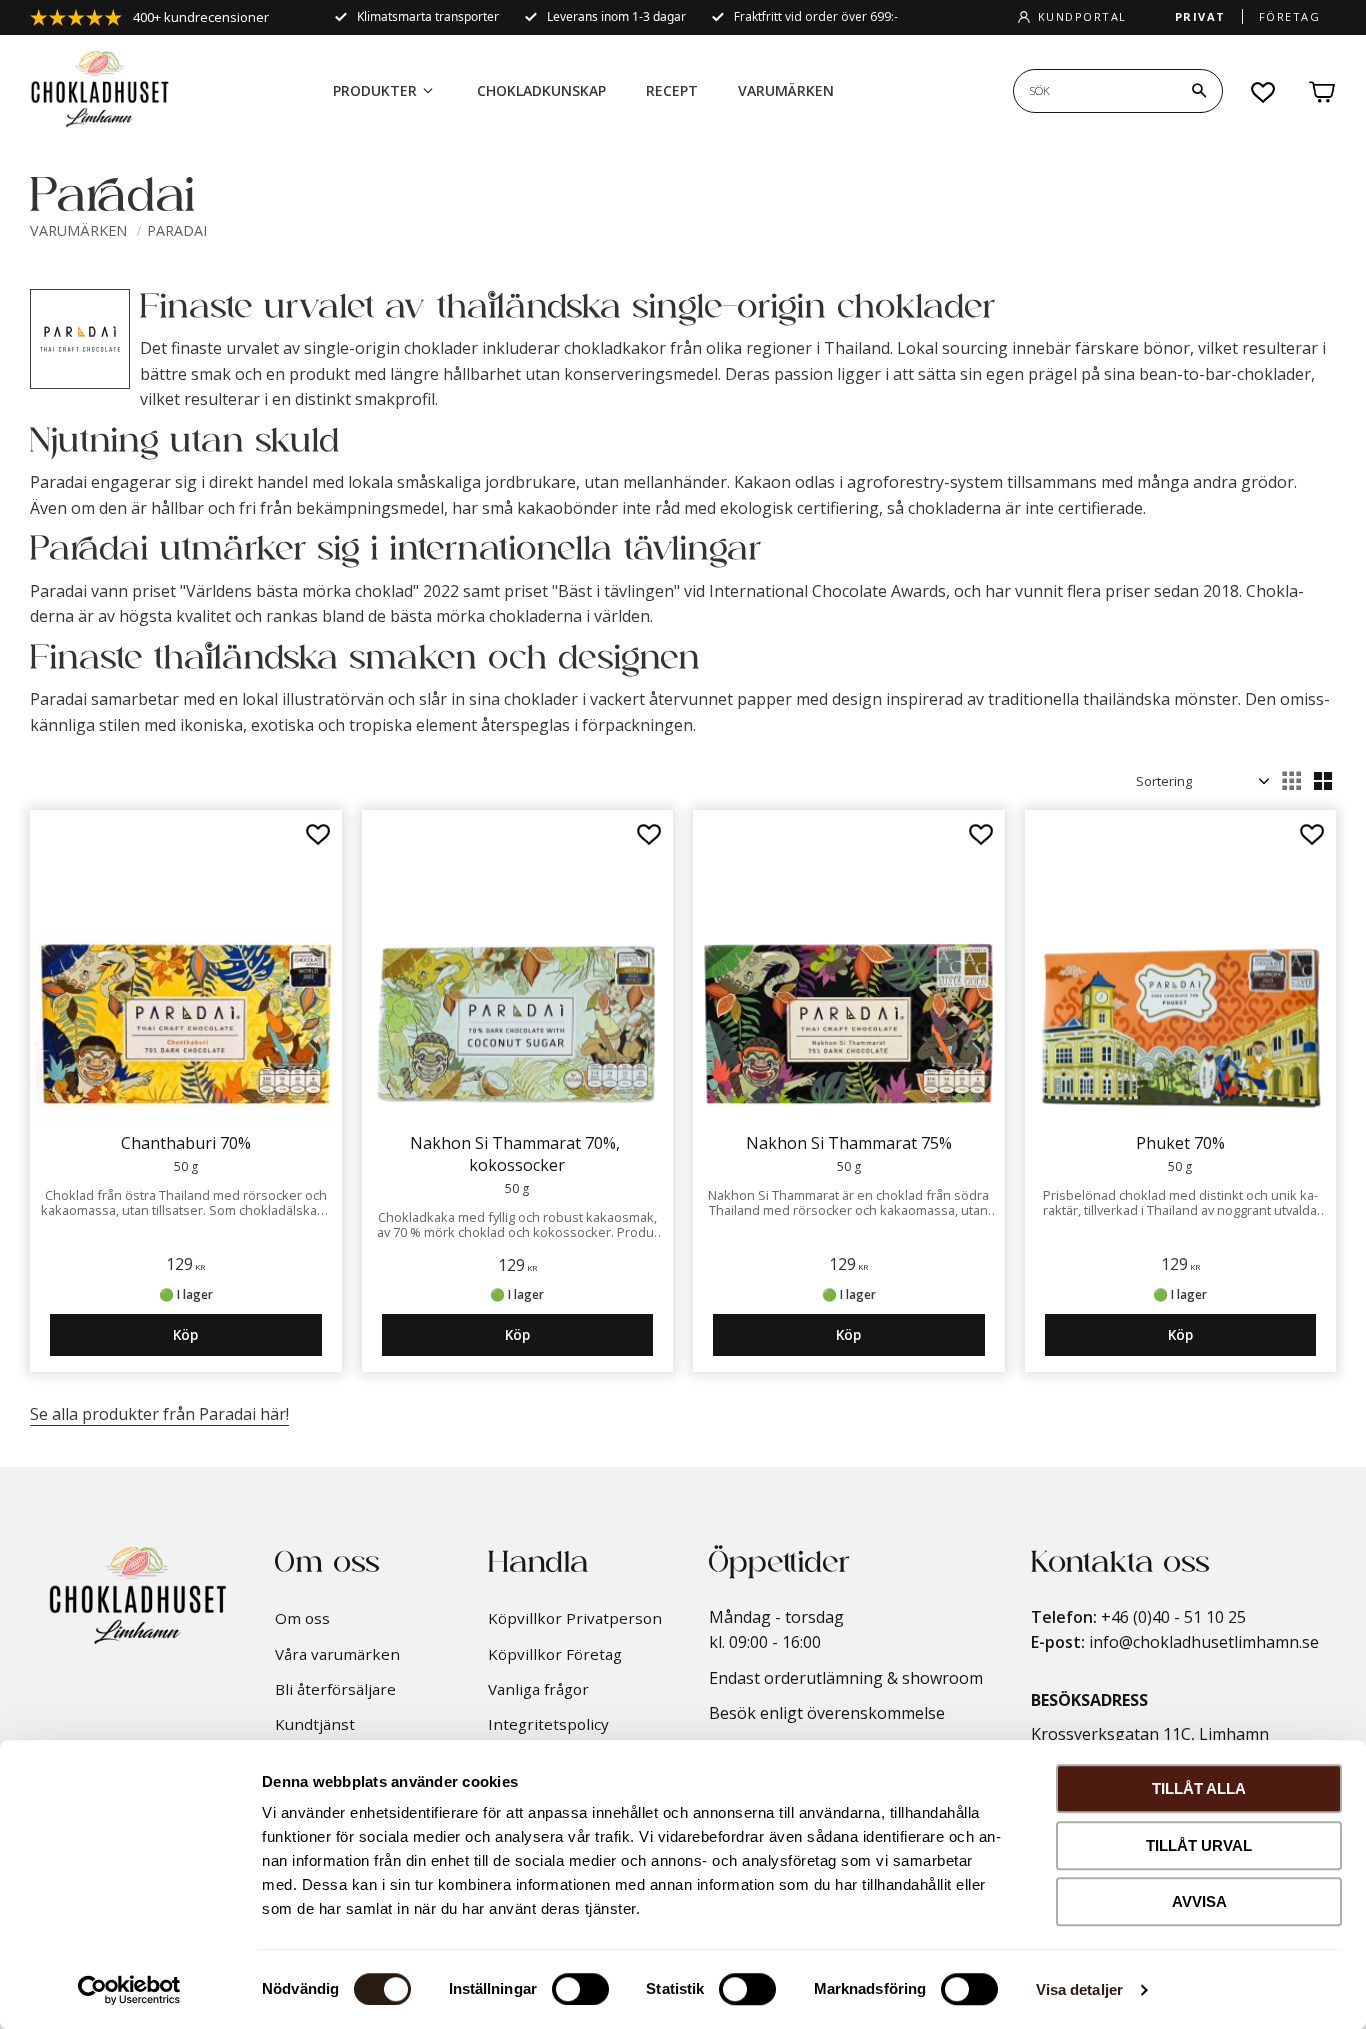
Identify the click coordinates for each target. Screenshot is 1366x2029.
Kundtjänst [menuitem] (315, 1724)
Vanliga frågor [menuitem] (538, 1689)
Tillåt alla (1199, 1788)
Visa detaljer (1079, 1989)
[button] (1264, 92)
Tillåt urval (1199, 1845)
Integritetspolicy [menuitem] (548, 1724)
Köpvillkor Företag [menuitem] (555, 1654)
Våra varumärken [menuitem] (337, 1654)
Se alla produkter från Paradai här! (159, 1414)
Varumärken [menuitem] (786, 90)
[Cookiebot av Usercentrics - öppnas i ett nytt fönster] (129, 1990)
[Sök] (1199, 91)
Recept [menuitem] (672, 90)
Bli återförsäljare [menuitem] (335, 1689)
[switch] (580, 1989)
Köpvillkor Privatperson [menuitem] (575, 1618)
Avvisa (1199, 1901)
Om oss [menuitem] (302, 1618)
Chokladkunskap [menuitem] (541, 90)
